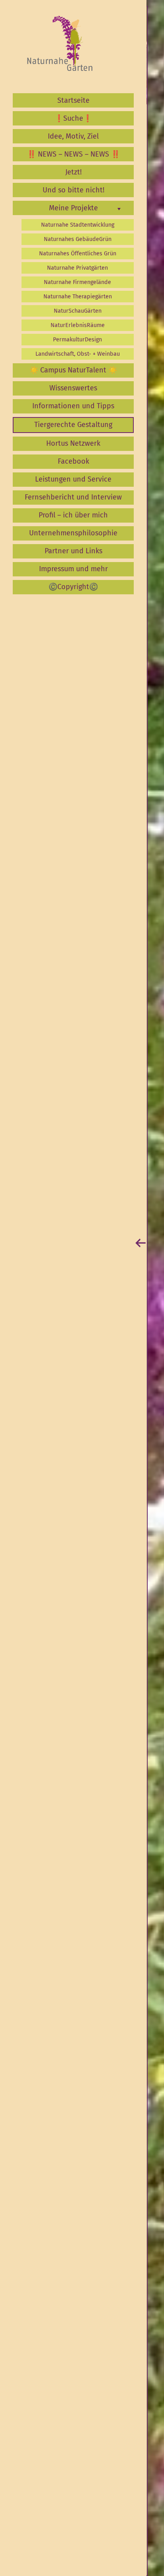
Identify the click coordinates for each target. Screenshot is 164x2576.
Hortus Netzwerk (73, 443)
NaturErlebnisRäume (78, 325)
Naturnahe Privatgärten (77, 268)
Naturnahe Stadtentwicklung (78, 225)
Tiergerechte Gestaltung (73, 425)
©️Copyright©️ (73, 587)
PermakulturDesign (77, 340)
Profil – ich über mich (73, 515)
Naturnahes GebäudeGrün (78, 239)
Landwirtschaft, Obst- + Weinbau (78, 354)
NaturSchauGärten (78, 311)
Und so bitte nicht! (73, 190)
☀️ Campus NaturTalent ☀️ (73, 370)
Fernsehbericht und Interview (73, 497)
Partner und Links (73, 551)
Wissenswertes (73, 388)
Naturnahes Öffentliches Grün (78, 254)
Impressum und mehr (73, 569)
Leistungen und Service (73, 479)
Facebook (73, 461)
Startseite (73, 100)
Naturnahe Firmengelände (77, 282)
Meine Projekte (73, 208)
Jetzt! (73, 172)
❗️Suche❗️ (73, 118)
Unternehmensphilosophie (73, 533)
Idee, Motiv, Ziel (73, 136)
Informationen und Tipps (73, 406)
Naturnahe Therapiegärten (78, 297)
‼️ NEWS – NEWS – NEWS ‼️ (73, 154)
